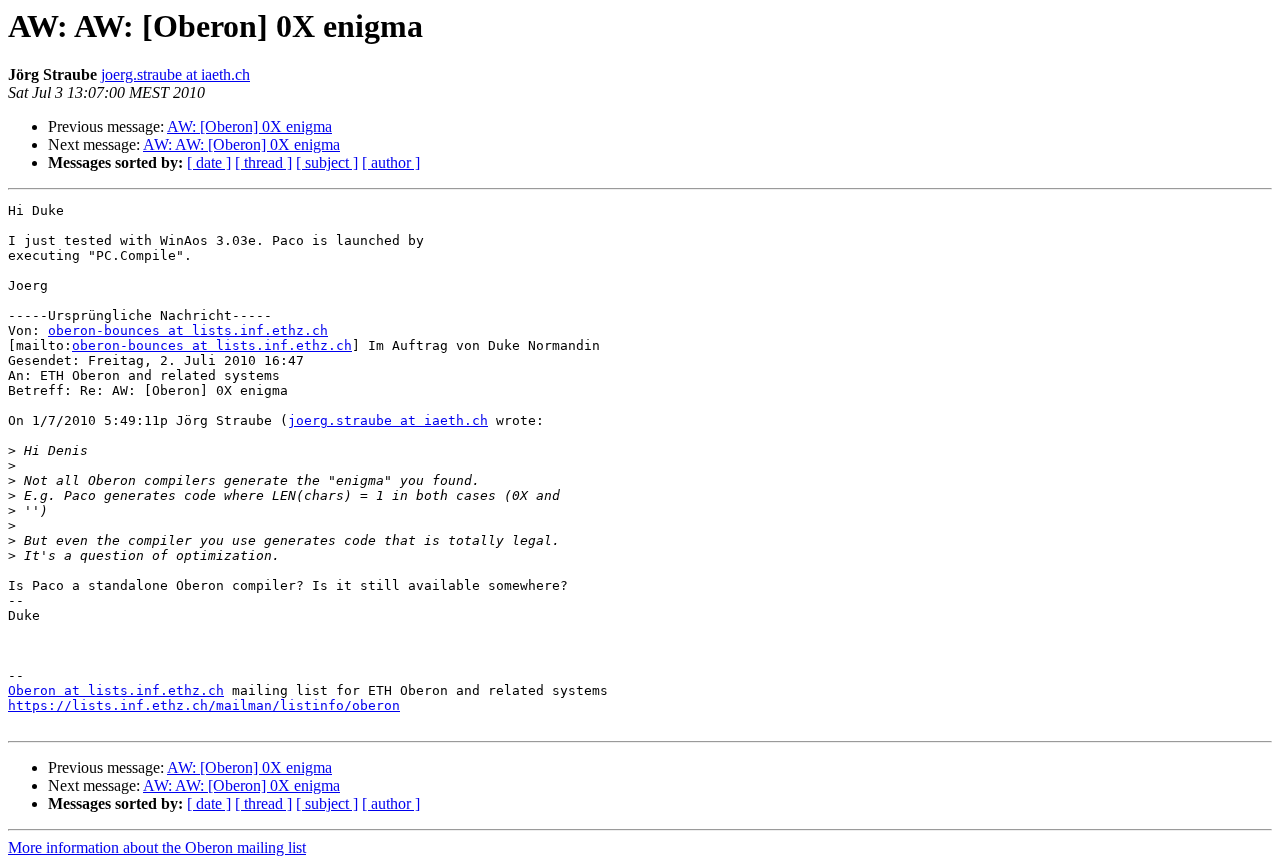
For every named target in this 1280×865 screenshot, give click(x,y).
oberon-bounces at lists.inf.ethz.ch (188, 330)
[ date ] (209, 162)
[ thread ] (263, 162)
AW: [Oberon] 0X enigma (249, 126)
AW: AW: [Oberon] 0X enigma (241, 144)
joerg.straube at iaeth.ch (175, 74)
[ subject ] (327, 162)
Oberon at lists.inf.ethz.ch (116, 690)
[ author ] (391, 162)
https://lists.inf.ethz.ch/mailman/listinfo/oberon (204, 705)
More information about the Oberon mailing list (157, 847)
